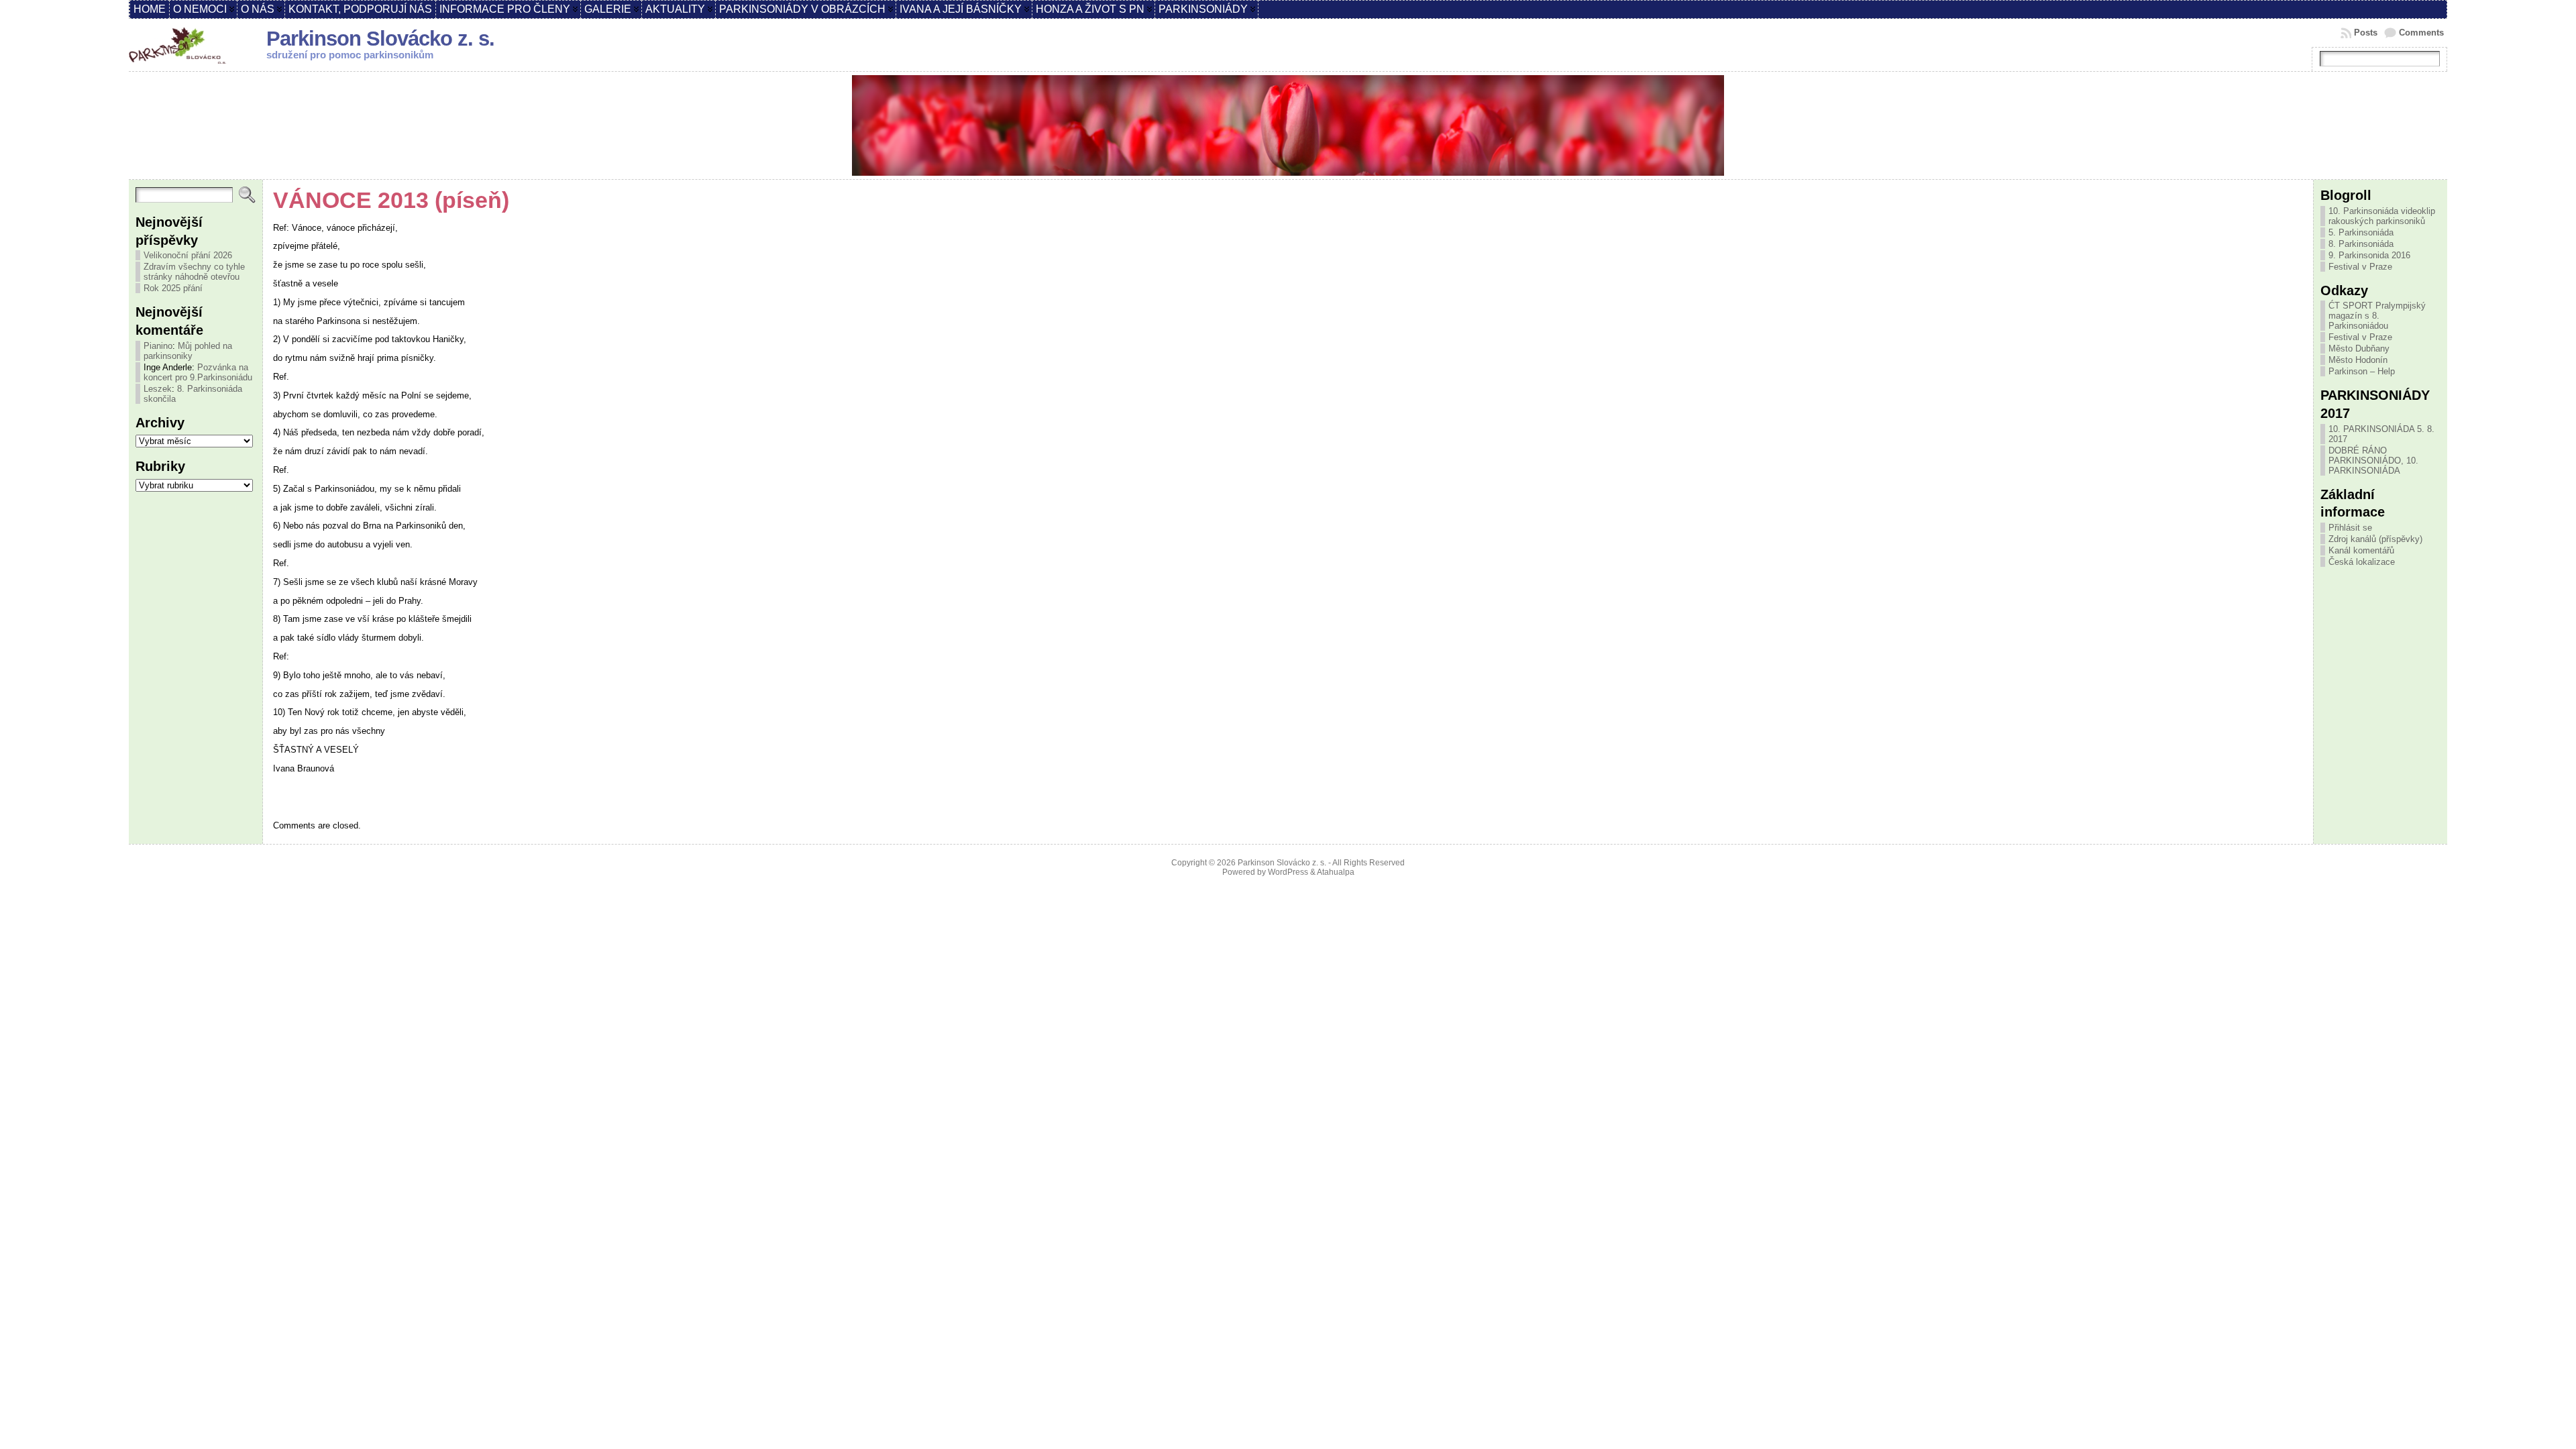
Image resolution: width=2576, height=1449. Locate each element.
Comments (2421, 33)
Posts (2366, 33)
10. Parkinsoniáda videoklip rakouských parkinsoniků (2382, 216)
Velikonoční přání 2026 (188, 255)
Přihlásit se (2350, 528)
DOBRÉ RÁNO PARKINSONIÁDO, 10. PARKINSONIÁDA (2373, 461)
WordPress (1288, 872)
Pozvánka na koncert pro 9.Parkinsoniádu (198, 372)
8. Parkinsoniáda (2361, 244)
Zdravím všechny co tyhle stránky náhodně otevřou (194, 272)
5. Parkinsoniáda (2361, 232)
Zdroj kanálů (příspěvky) (2375, 539)
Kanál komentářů (2361, 550)
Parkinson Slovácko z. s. (380, 39)
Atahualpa (1336, 872)
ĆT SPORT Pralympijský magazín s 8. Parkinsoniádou (2377, 316)
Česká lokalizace (2362, 562)
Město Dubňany (2359, 348)
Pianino (158, 346)
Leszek (158, 389)
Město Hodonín (2358, 360)
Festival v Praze (2360, 267)
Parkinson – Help (2362, 371)
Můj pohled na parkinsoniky (188, 351)
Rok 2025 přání (173, 288)
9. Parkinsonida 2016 (2369, 255)
